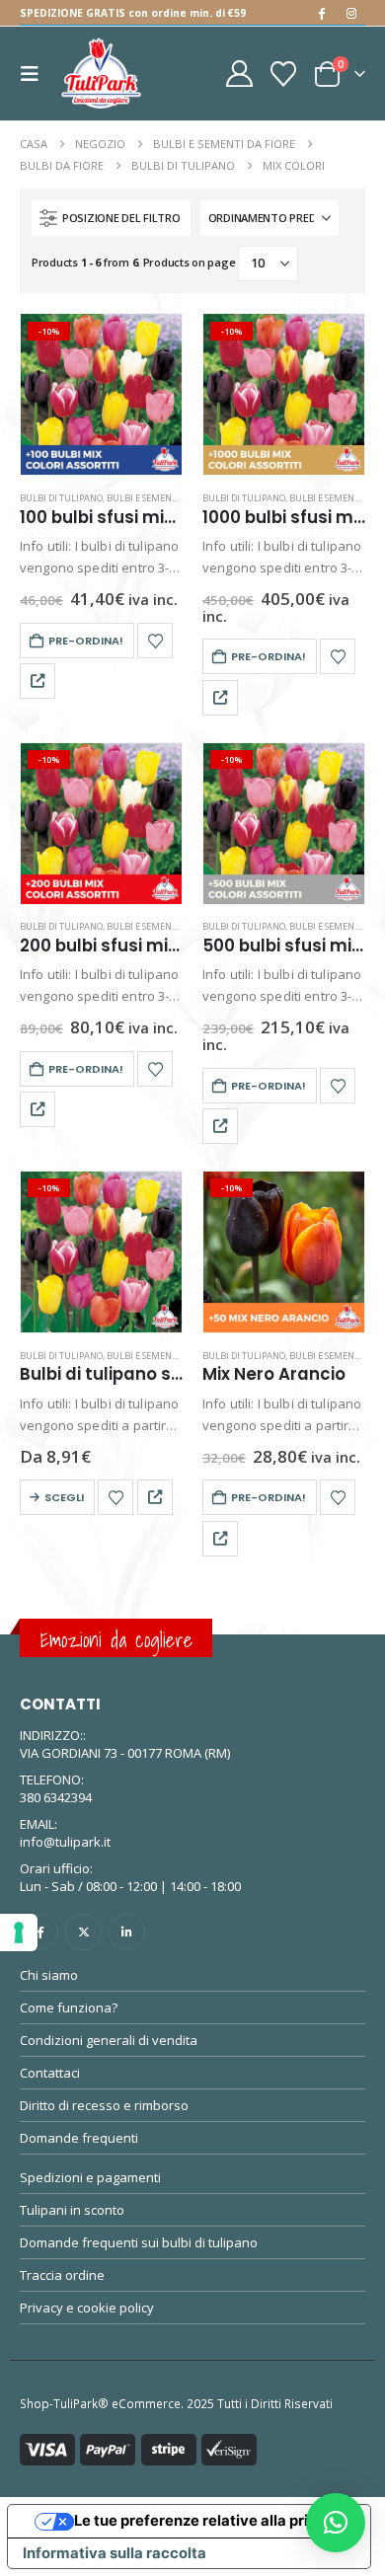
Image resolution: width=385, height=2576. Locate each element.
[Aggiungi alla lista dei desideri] (155, 641)
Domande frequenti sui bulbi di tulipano (139, 2242)
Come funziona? (69, 2008)
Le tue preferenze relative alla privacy (209, 2521)
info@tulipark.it (65, 1842)
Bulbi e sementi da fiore (163, 498)
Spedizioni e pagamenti (90, 2177)
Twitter (83, 1932)
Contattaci (50, 2073)
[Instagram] (351, 13)
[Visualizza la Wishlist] (284, 74)
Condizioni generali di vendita (109, 2040)
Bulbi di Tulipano (61, 498)
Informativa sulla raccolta (115, 2553)
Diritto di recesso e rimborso (104, 2105)
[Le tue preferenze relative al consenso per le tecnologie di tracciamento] (19, 1932)
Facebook (40, 1932)
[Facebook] (321, 13)
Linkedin (127, 1932)
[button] (36, 74)
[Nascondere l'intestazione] (101, 74)
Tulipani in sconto (72, 2210)
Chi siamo (49, 1975)
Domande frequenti (79, 2138)
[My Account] (239, 74)
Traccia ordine (62, 2275)
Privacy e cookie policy (87, 2308)
